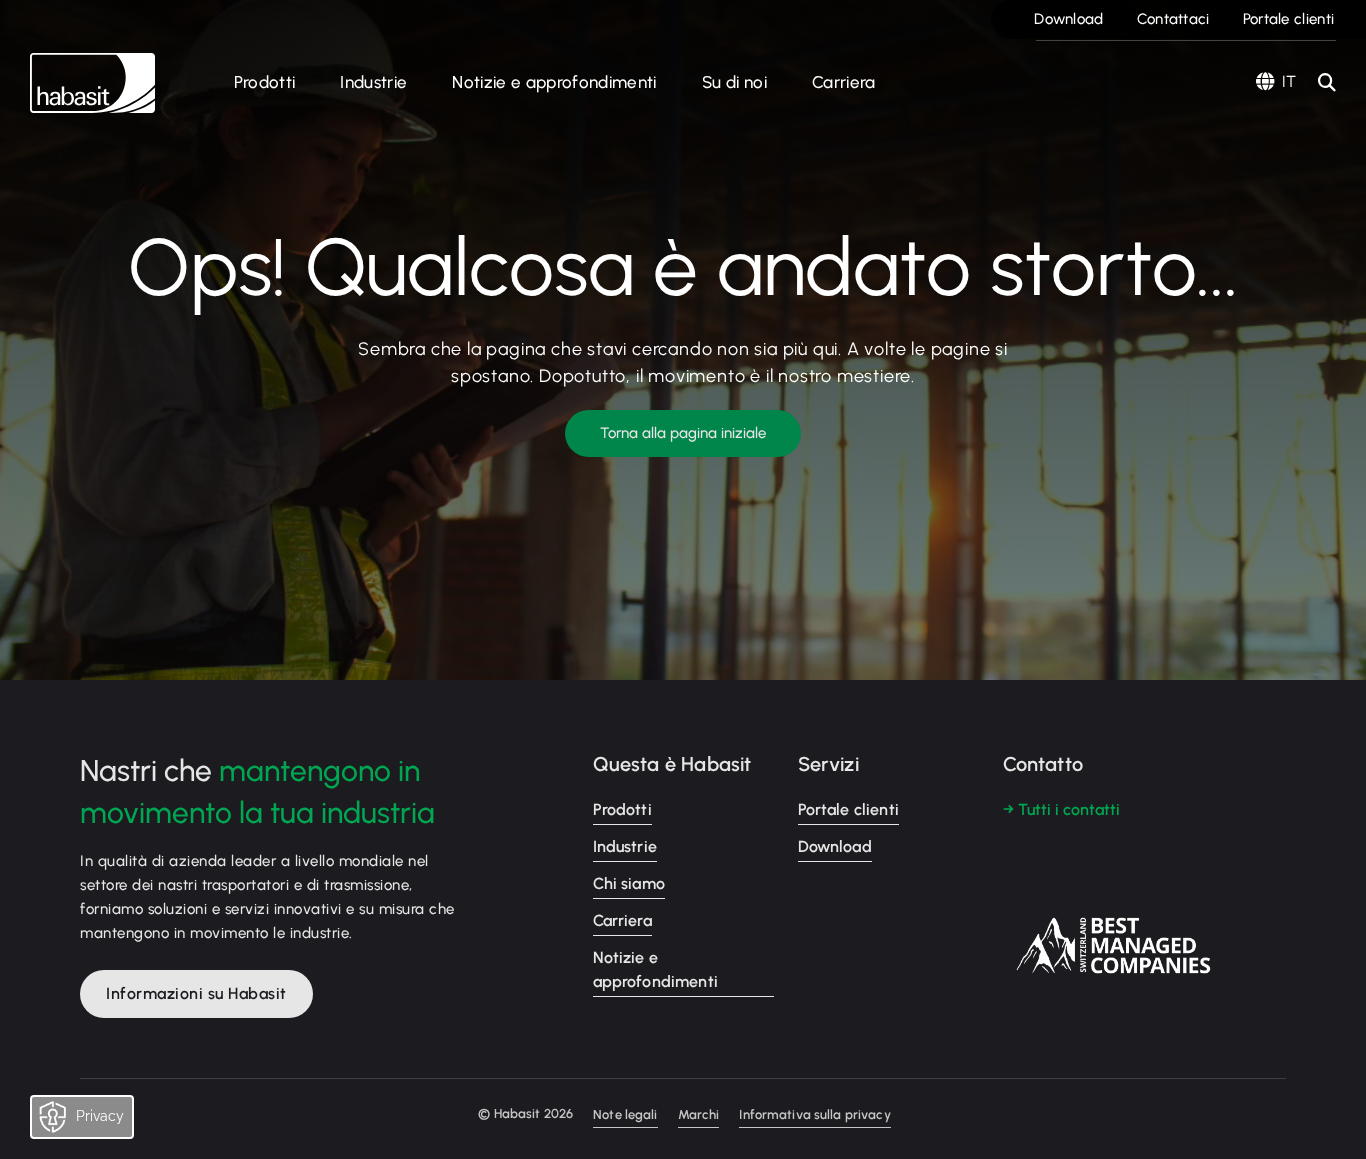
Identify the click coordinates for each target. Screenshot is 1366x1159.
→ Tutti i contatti (1061, 809)
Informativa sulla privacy (814, 1114)
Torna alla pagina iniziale (683, 433)
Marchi (699, 1114)
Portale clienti (1289, 19)
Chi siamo (629, 883)
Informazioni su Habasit (196, 993)
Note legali (625, 1114)
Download (1068, 19)
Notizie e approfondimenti (554, 82)
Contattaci (1173, 19)
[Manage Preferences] (101, 1122)
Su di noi (734, 82)
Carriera (844, 82)
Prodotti (265, 82)
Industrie (373, 82)
